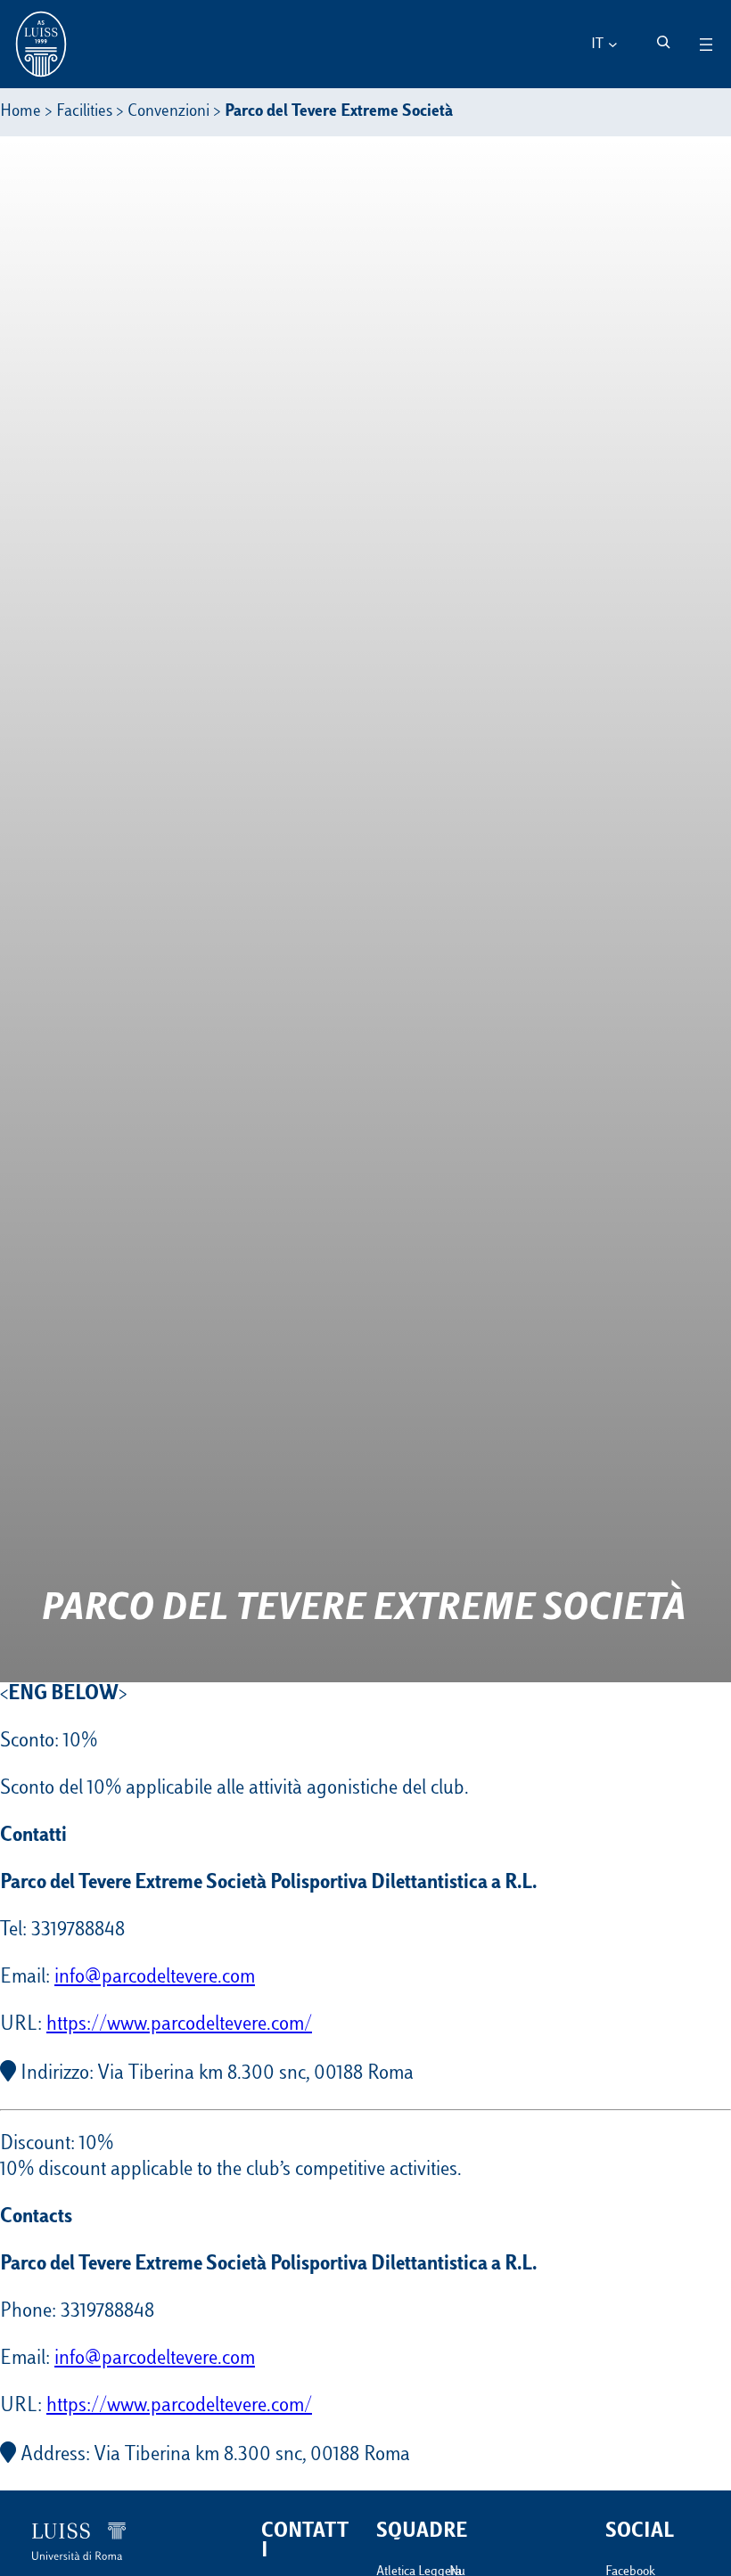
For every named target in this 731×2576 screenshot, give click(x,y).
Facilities (84, 112)
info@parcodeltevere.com (155, 1978)
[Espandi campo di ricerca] (663, 42)
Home (21, 112)
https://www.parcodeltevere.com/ (179, 2025)
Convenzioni (168, 112)
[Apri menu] (706, 45)
